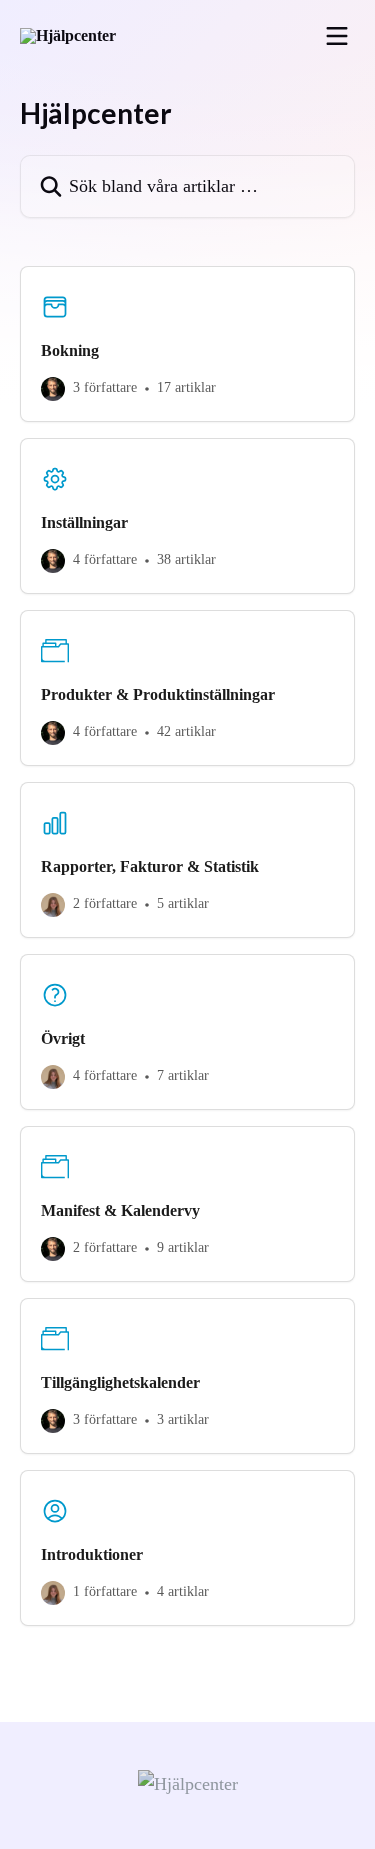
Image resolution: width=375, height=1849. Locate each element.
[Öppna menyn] (337, 36)
